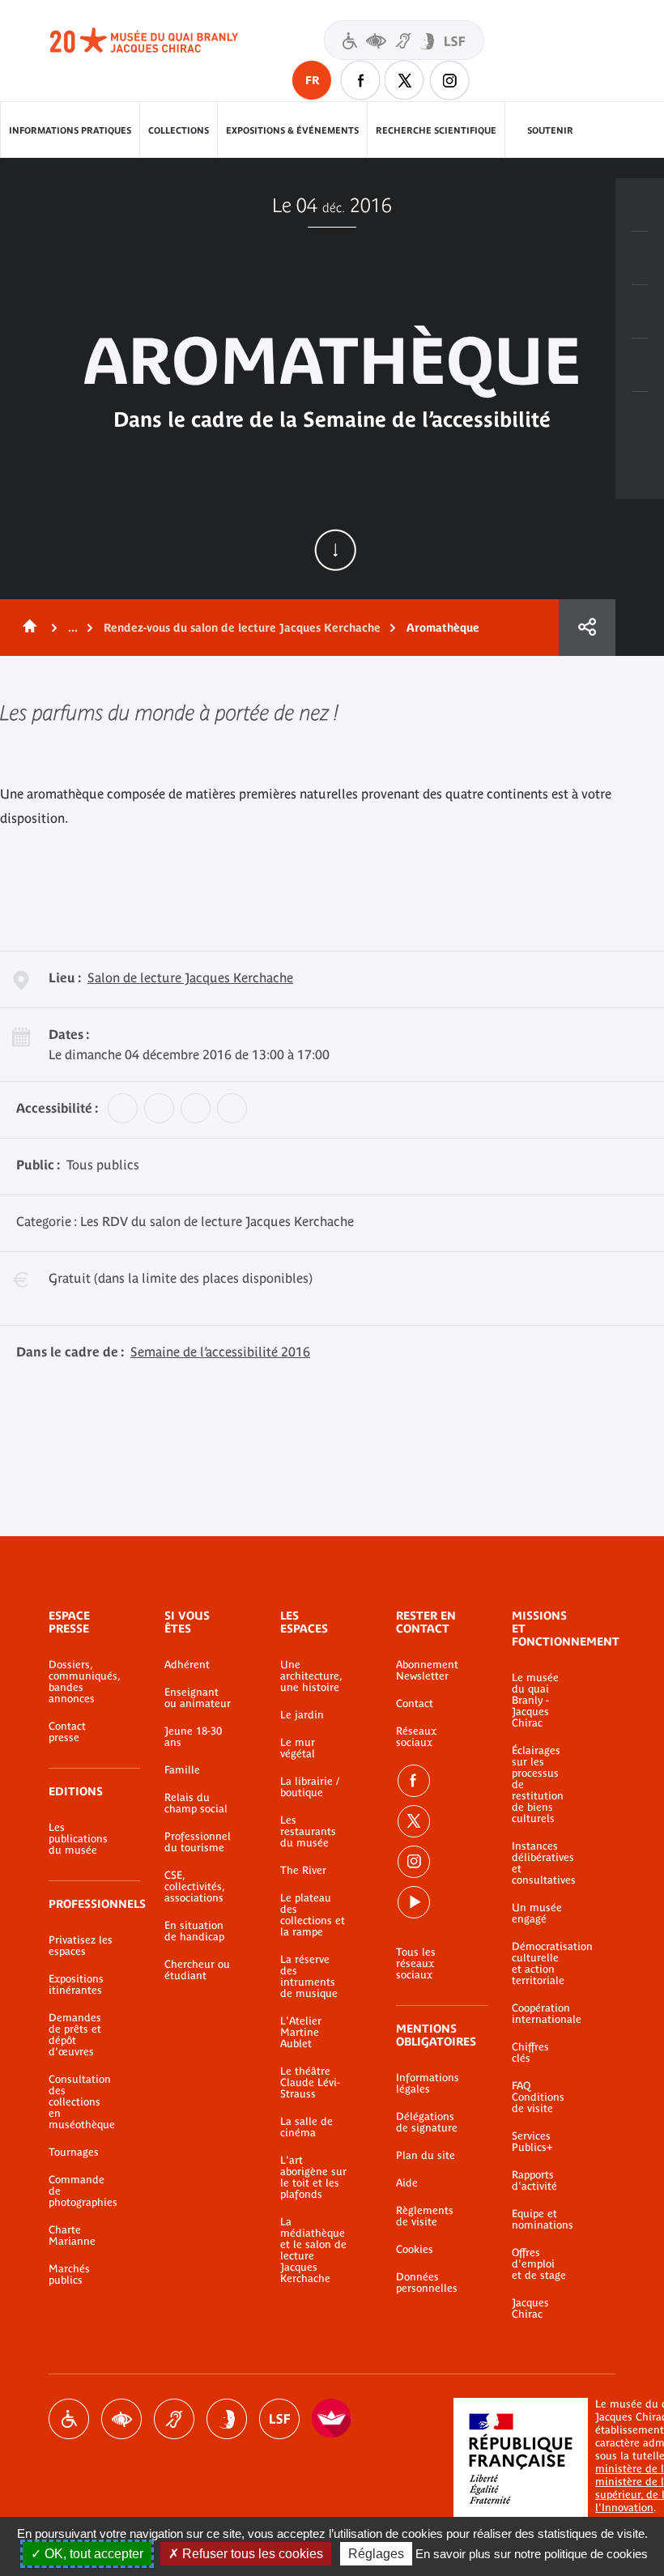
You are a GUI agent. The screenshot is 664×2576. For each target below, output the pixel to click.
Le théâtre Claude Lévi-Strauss (310, 2083)
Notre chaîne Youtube (414, 1902)
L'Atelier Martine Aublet (301, 2033)
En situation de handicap (194, 1931)
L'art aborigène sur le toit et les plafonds (313, 2178)
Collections (179, 130)
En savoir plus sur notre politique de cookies (532, 2554)
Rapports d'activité (534, 2181)
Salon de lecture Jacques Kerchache (190, 977)
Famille (182, 1770)
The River (303, 1871)
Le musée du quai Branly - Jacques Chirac (535, 1701)
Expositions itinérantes (76, 1985)
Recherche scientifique (436, 130)
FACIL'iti (332, 2419)
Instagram (449, 80)
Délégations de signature (427, 2123)
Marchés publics (69, 2275)
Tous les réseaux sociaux (416, 1964)
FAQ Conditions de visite (538, 2097)
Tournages (74, 2152)
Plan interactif (640, 419)
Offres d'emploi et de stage (539, 2264)
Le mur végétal (298, 1748)
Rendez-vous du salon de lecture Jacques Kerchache (242, 628)
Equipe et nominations (539, 2220)
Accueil (27, 628)
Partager (587, 628)
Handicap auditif (174, 2419)
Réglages (376, 2554)
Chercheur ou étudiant (197, 1970)
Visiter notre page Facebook (360, 80)
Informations (640, 258)
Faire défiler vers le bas (335, 550)
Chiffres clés (530, 2053)
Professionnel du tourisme (198, 1842)
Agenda (640, 312)
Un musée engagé (537, 1914)
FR (312, 80)
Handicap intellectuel (227, 2419)
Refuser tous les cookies (251, 2554)
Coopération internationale (539, 2014)
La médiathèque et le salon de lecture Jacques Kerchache (313, 2250)
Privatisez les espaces (81, 1946)
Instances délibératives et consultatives (539, 1863)
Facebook (414, 1781)
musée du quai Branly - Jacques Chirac (162, 40)
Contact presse (67, 1732)
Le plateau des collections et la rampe (313, 1915)
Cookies (415, 2250)
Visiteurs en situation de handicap (404, 40)
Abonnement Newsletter (427, 1671)
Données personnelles (427, 2283)
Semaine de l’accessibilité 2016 (220, 1352)
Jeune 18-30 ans (193, 1737)
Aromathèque (443, 628)
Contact (415, 1704)
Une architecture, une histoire (311, 1676)
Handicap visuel (121, 2419)
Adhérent (187, 1665)
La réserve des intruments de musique (309, 1977)
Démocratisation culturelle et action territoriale (539, 1964)
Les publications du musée (78, 1839)
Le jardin (302, 1715)
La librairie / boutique (310, 1787)
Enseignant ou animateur (198, 1698)
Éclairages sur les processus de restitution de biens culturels (538, 1785)
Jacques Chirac (530, 2309)
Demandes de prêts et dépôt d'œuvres (75, 2035)
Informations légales (428, 2084)
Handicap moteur (69, 2419)
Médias (640, 365)
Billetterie (640, 205)
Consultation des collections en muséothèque (82, 2102)
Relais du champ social (196, 1803)
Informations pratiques (70, 130)
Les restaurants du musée (308, 1832)
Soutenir (550, 130)
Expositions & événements (292, 130)
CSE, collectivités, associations (194, 1887)
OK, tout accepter (92, 2554)
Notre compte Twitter (405, 80)
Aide (407, 2183)
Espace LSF (279, 2419)
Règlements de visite (425, 2216)
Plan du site (426, 2156)
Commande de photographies (82, 2191)
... (73, 628)
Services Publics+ (532, 2142)
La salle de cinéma (306, 2127)
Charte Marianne (72, 2236)
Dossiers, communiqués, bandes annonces (82, 1682)
